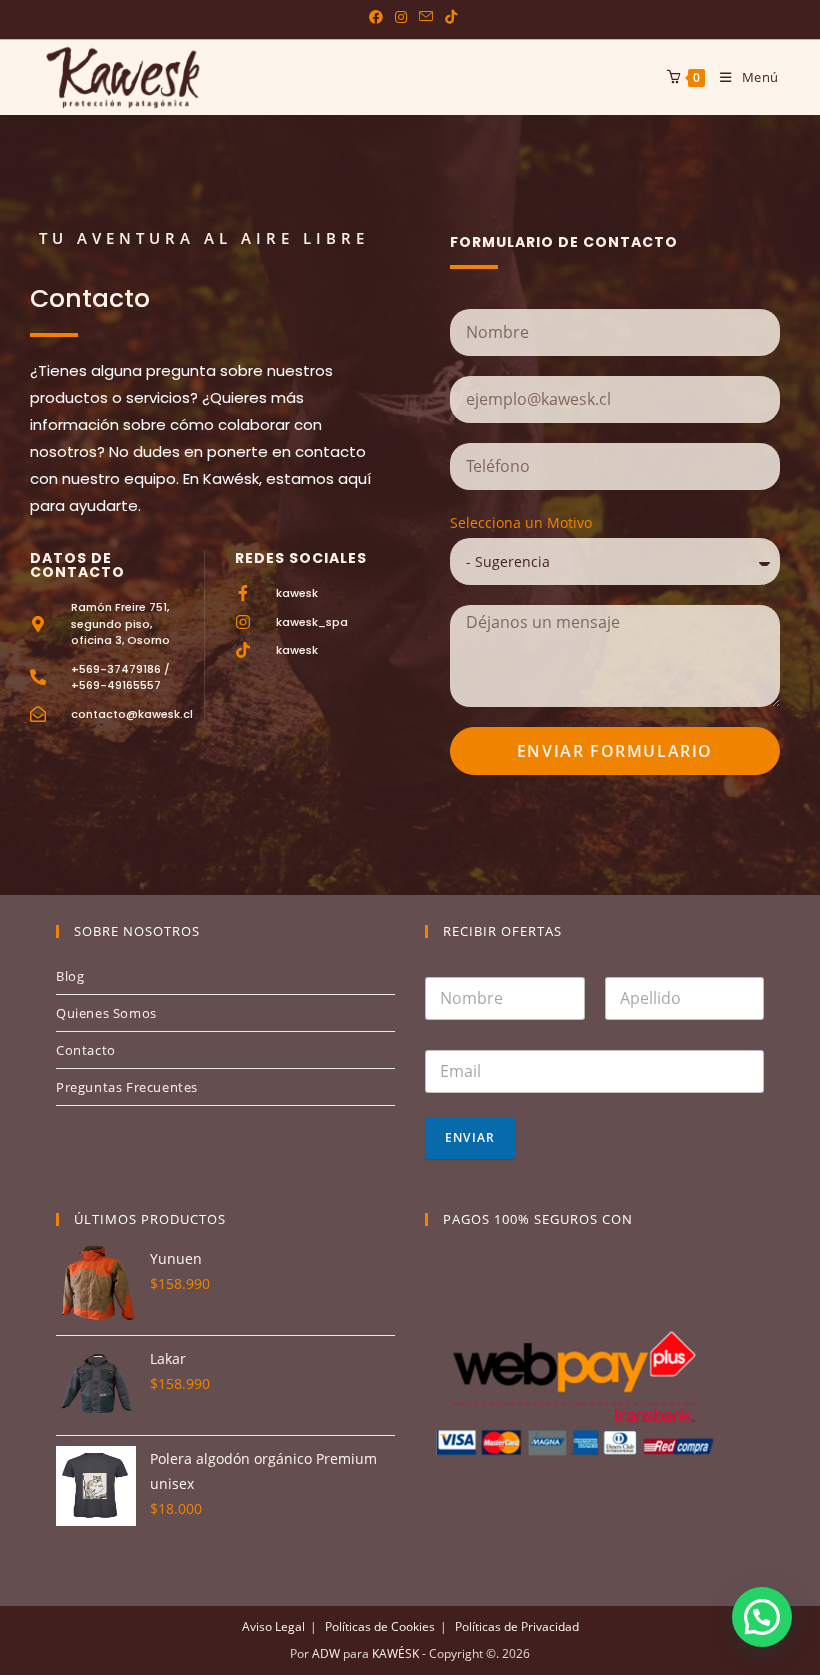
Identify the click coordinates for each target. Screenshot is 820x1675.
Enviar (470, 1137)
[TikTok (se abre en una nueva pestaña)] (448, 17)
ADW (324, 1653)
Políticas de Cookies (380, 1626)
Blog (70, 976)
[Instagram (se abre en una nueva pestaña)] (401, 17)
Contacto (86, 1050)
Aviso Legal (273, 1626)
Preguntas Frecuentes (127, 1087)
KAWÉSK (394, 1653)
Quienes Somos (106, 1013)
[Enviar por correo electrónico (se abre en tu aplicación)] (426, 17)
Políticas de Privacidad (517, 1626)
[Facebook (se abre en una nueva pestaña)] (376, 17)
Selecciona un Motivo (521, 522)
